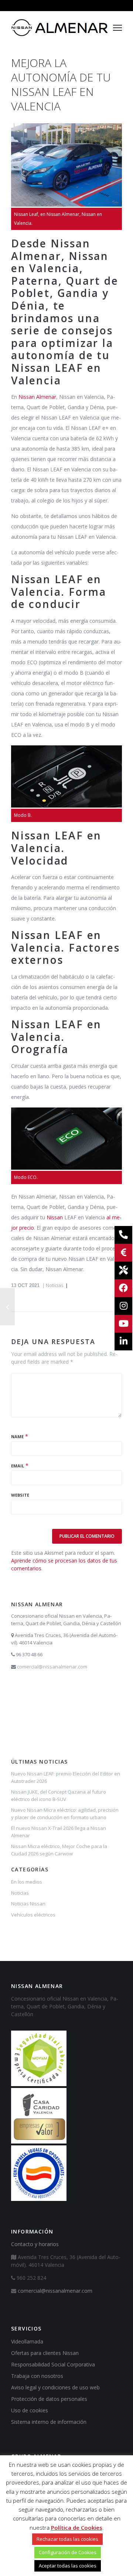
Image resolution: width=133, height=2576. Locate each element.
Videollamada (27, 2341)
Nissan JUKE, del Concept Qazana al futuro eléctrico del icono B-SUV (59, 1795)
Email (18, 1466)
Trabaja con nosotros (37, 2376)
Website (20, 1495)
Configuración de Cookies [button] (68, 2552)
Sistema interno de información (49, 2422)
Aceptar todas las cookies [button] (68, 2566)
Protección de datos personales (49, 2399)
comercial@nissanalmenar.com (52, 1667)
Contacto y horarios (35, 2244)
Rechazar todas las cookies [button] (67, 2539)
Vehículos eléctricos (33, 1915)
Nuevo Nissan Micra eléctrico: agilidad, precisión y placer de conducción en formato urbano (65, 1814)
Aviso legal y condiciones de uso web (55, 2387)
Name (17, 1436)
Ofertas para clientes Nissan (45, 2353)
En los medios (27, 1882)
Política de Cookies (77, 2527)
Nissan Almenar (37, 397)
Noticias (55, 1285)
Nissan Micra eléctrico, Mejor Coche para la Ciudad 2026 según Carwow (59, 1850)
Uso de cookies (30, 2410)
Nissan (55, 1217)
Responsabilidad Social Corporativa (53, 2364)
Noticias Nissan (28, 1904)
